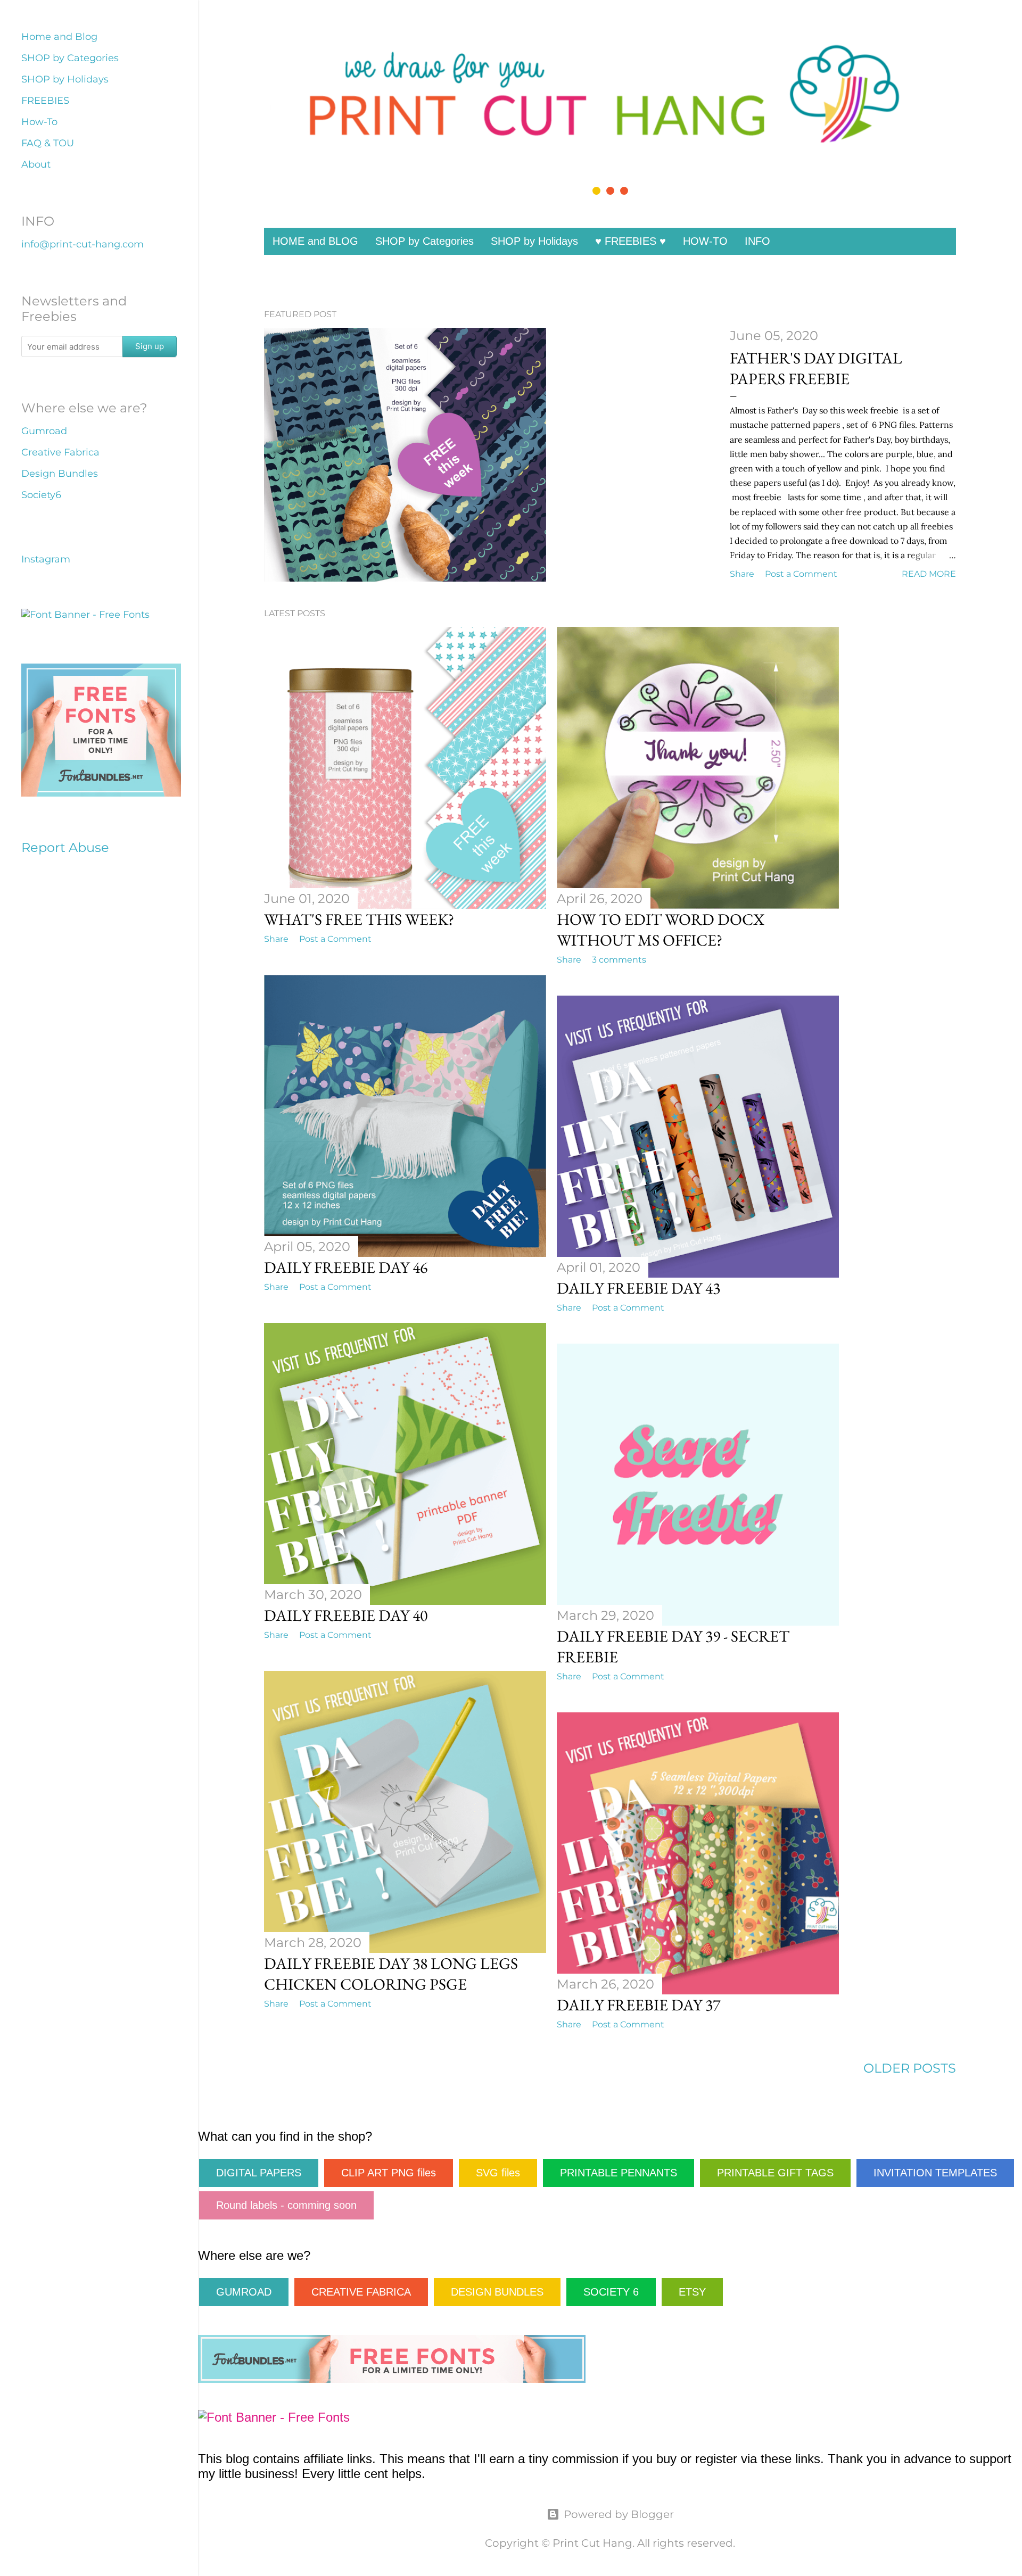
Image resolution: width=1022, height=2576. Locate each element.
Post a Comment (801, 574)
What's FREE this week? (359, 919)
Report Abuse (65, 847)
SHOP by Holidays (534, 241)
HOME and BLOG (315, 241)
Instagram (46, 559)
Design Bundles (60, 474)
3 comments (619, 960)
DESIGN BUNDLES (497, 2292)
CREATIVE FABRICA (361, 2292)
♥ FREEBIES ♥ (630, 241)
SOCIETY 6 (611, 2292)
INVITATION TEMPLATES (935, 2173)
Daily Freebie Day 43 (638, 1288)
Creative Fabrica (60, 452)
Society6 (41, 495)
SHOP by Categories (425, 241)
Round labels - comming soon (286, 2205)
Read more (929, 574)
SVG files (498, 2173)
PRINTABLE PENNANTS (619, 2173)
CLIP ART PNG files (389, 2173)
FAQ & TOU (48, 143)
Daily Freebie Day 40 (346, 1615)
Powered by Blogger (619, 2514)
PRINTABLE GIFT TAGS (775, 2173)
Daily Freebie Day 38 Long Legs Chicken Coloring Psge (391, 1974)
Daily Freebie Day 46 (346, 1267)
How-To (39, 122)
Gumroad (44, 431)
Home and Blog (59, 37)
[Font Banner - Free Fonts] (274, 2417)
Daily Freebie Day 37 (638, 2005)
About (36, 164)
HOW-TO (705, 241)
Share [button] (742, 574)
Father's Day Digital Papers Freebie (816, 368)
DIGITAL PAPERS (259, 2173)
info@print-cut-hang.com (83, 244)
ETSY (692, 2292)
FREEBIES (45, 101)
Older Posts (910, 2068)
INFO (757, 241)
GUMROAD (244, 2292)
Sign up (150, 346)
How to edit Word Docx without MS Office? (661, 930)
